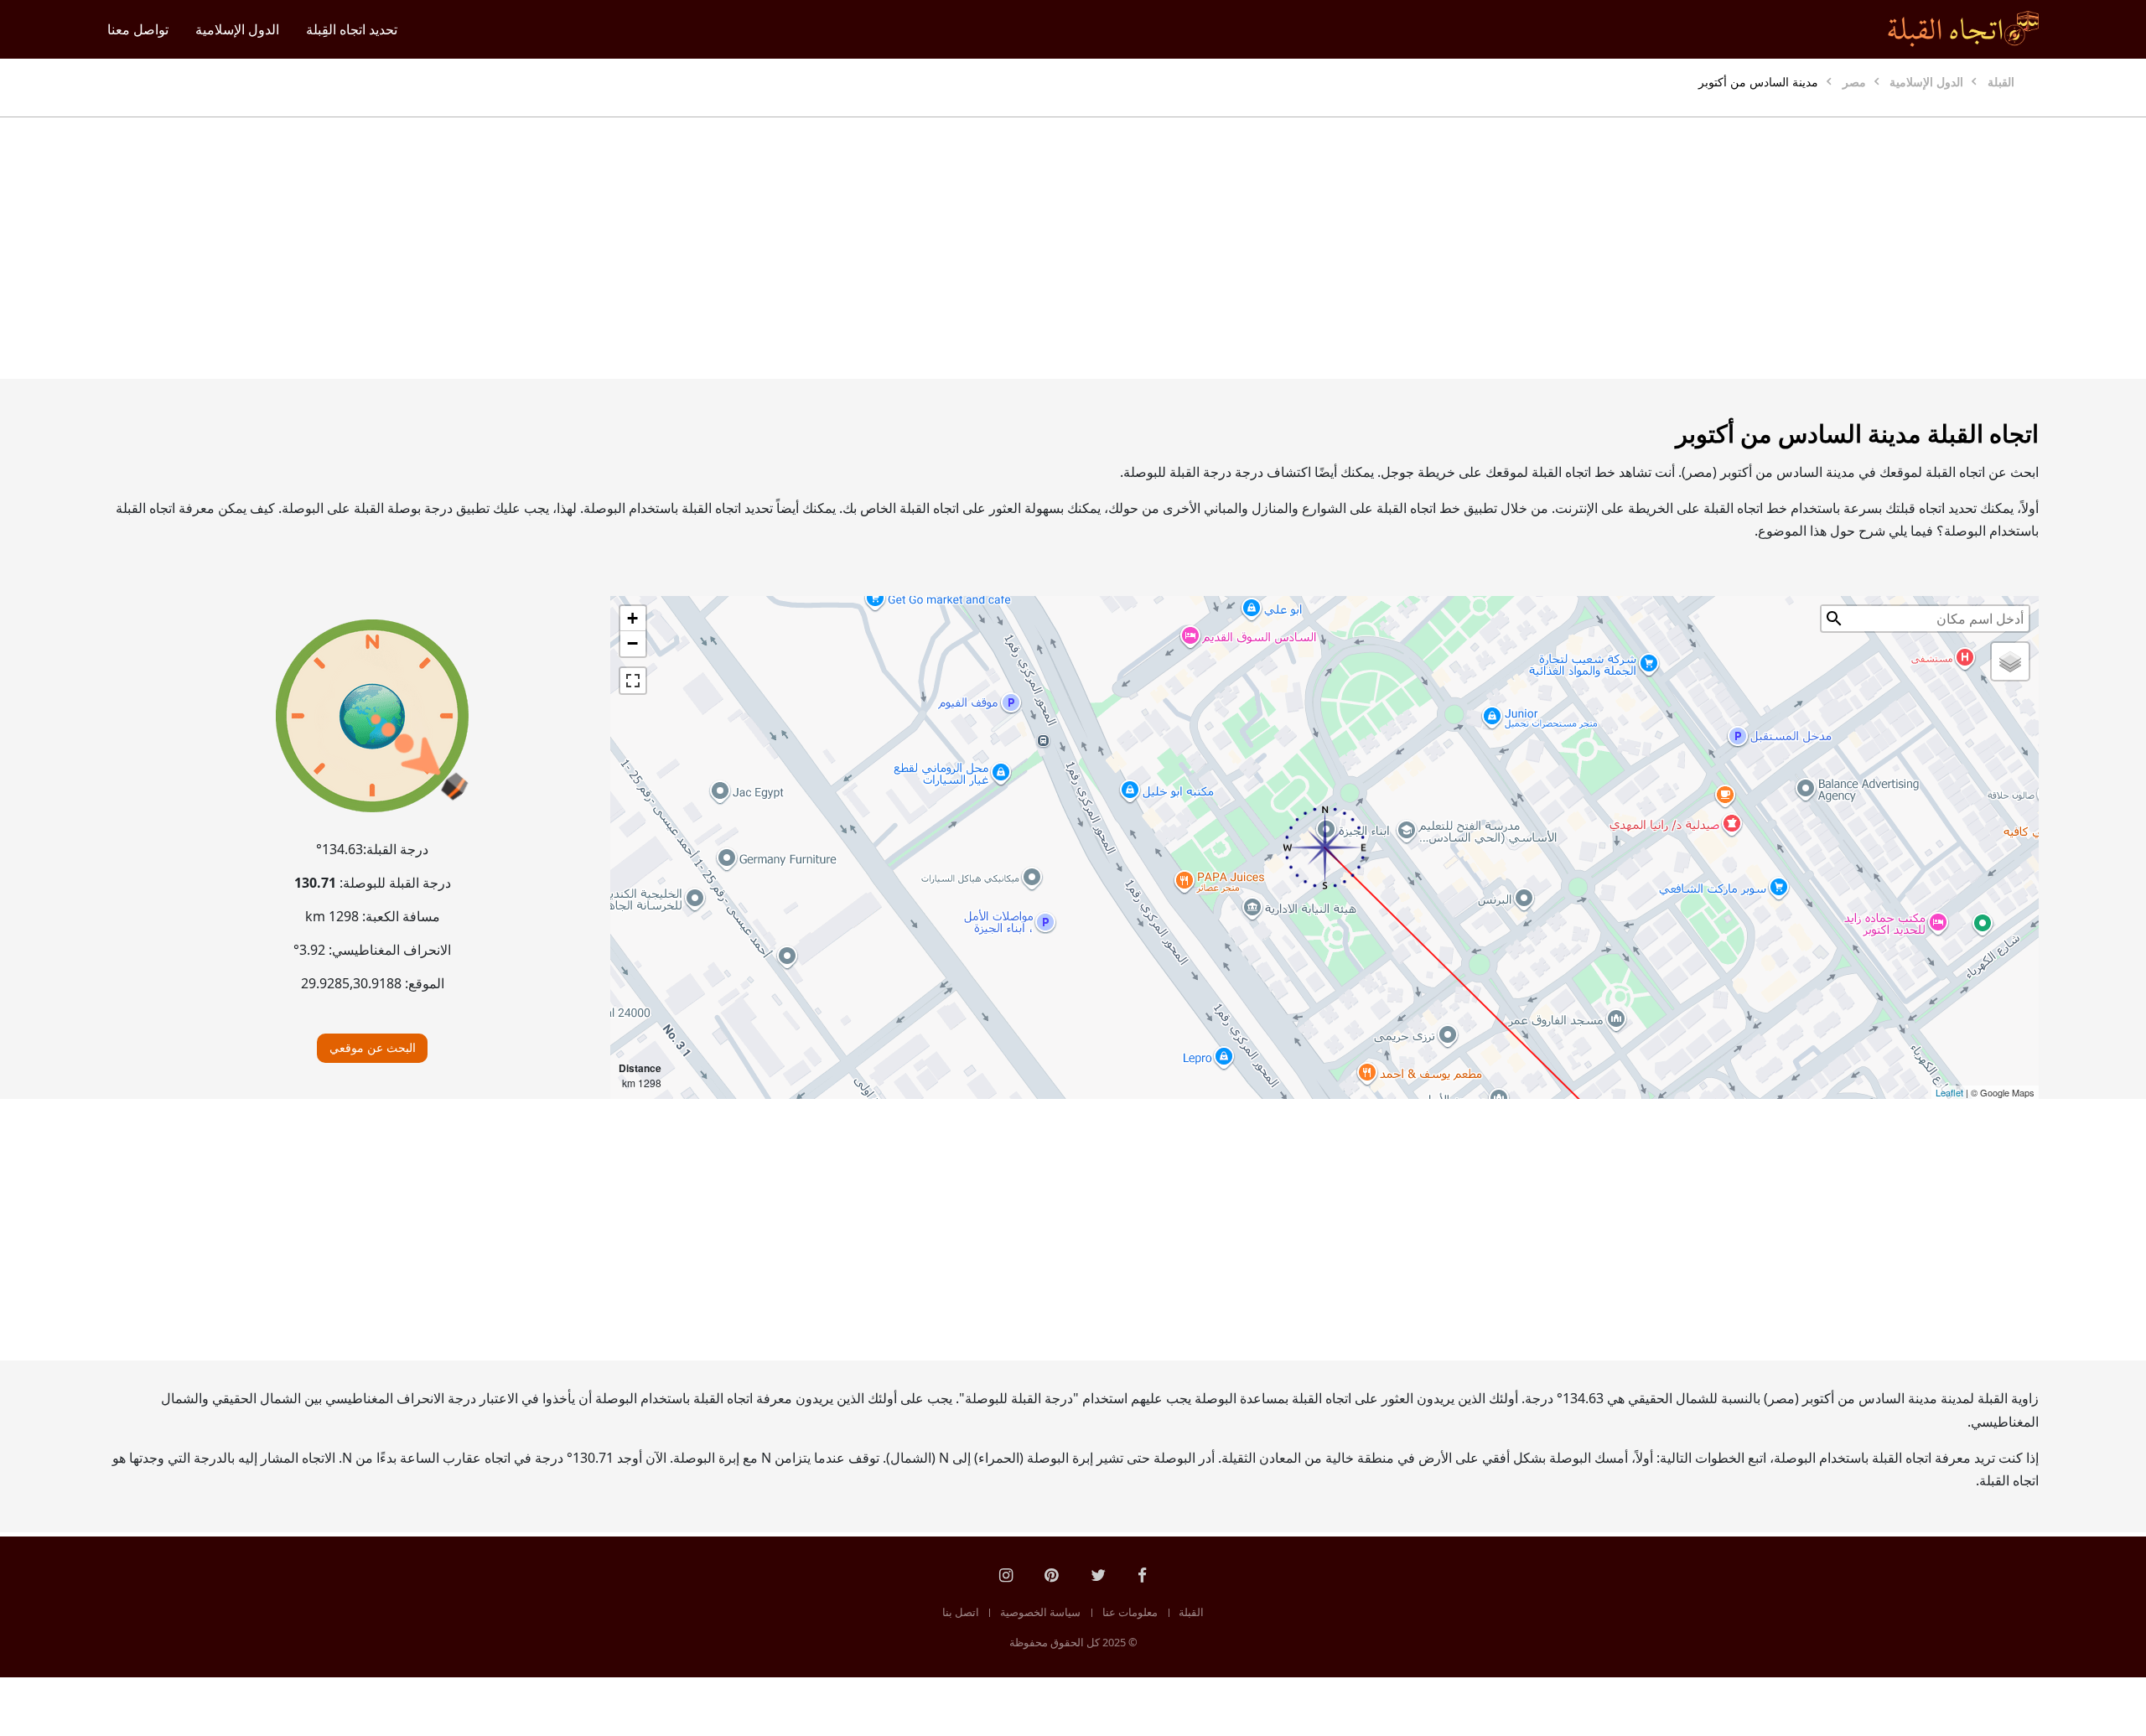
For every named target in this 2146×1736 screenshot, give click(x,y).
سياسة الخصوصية (1040, 1612)
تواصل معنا (138, 29)
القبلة (1191, 1612)
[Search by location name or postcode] (1834, 619)
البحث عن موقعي (373, 1047)
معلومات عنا (1130, 1612)
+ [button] (632, 618)
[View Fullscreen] (633, 681)
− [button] (632, 643)
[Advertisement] (1113, 248)
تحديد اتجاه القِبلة (352, 29)
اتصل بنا (961, 1612)
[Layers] (2010, 661)
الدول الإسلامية (237, 29)
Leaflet (1949, 1092)
